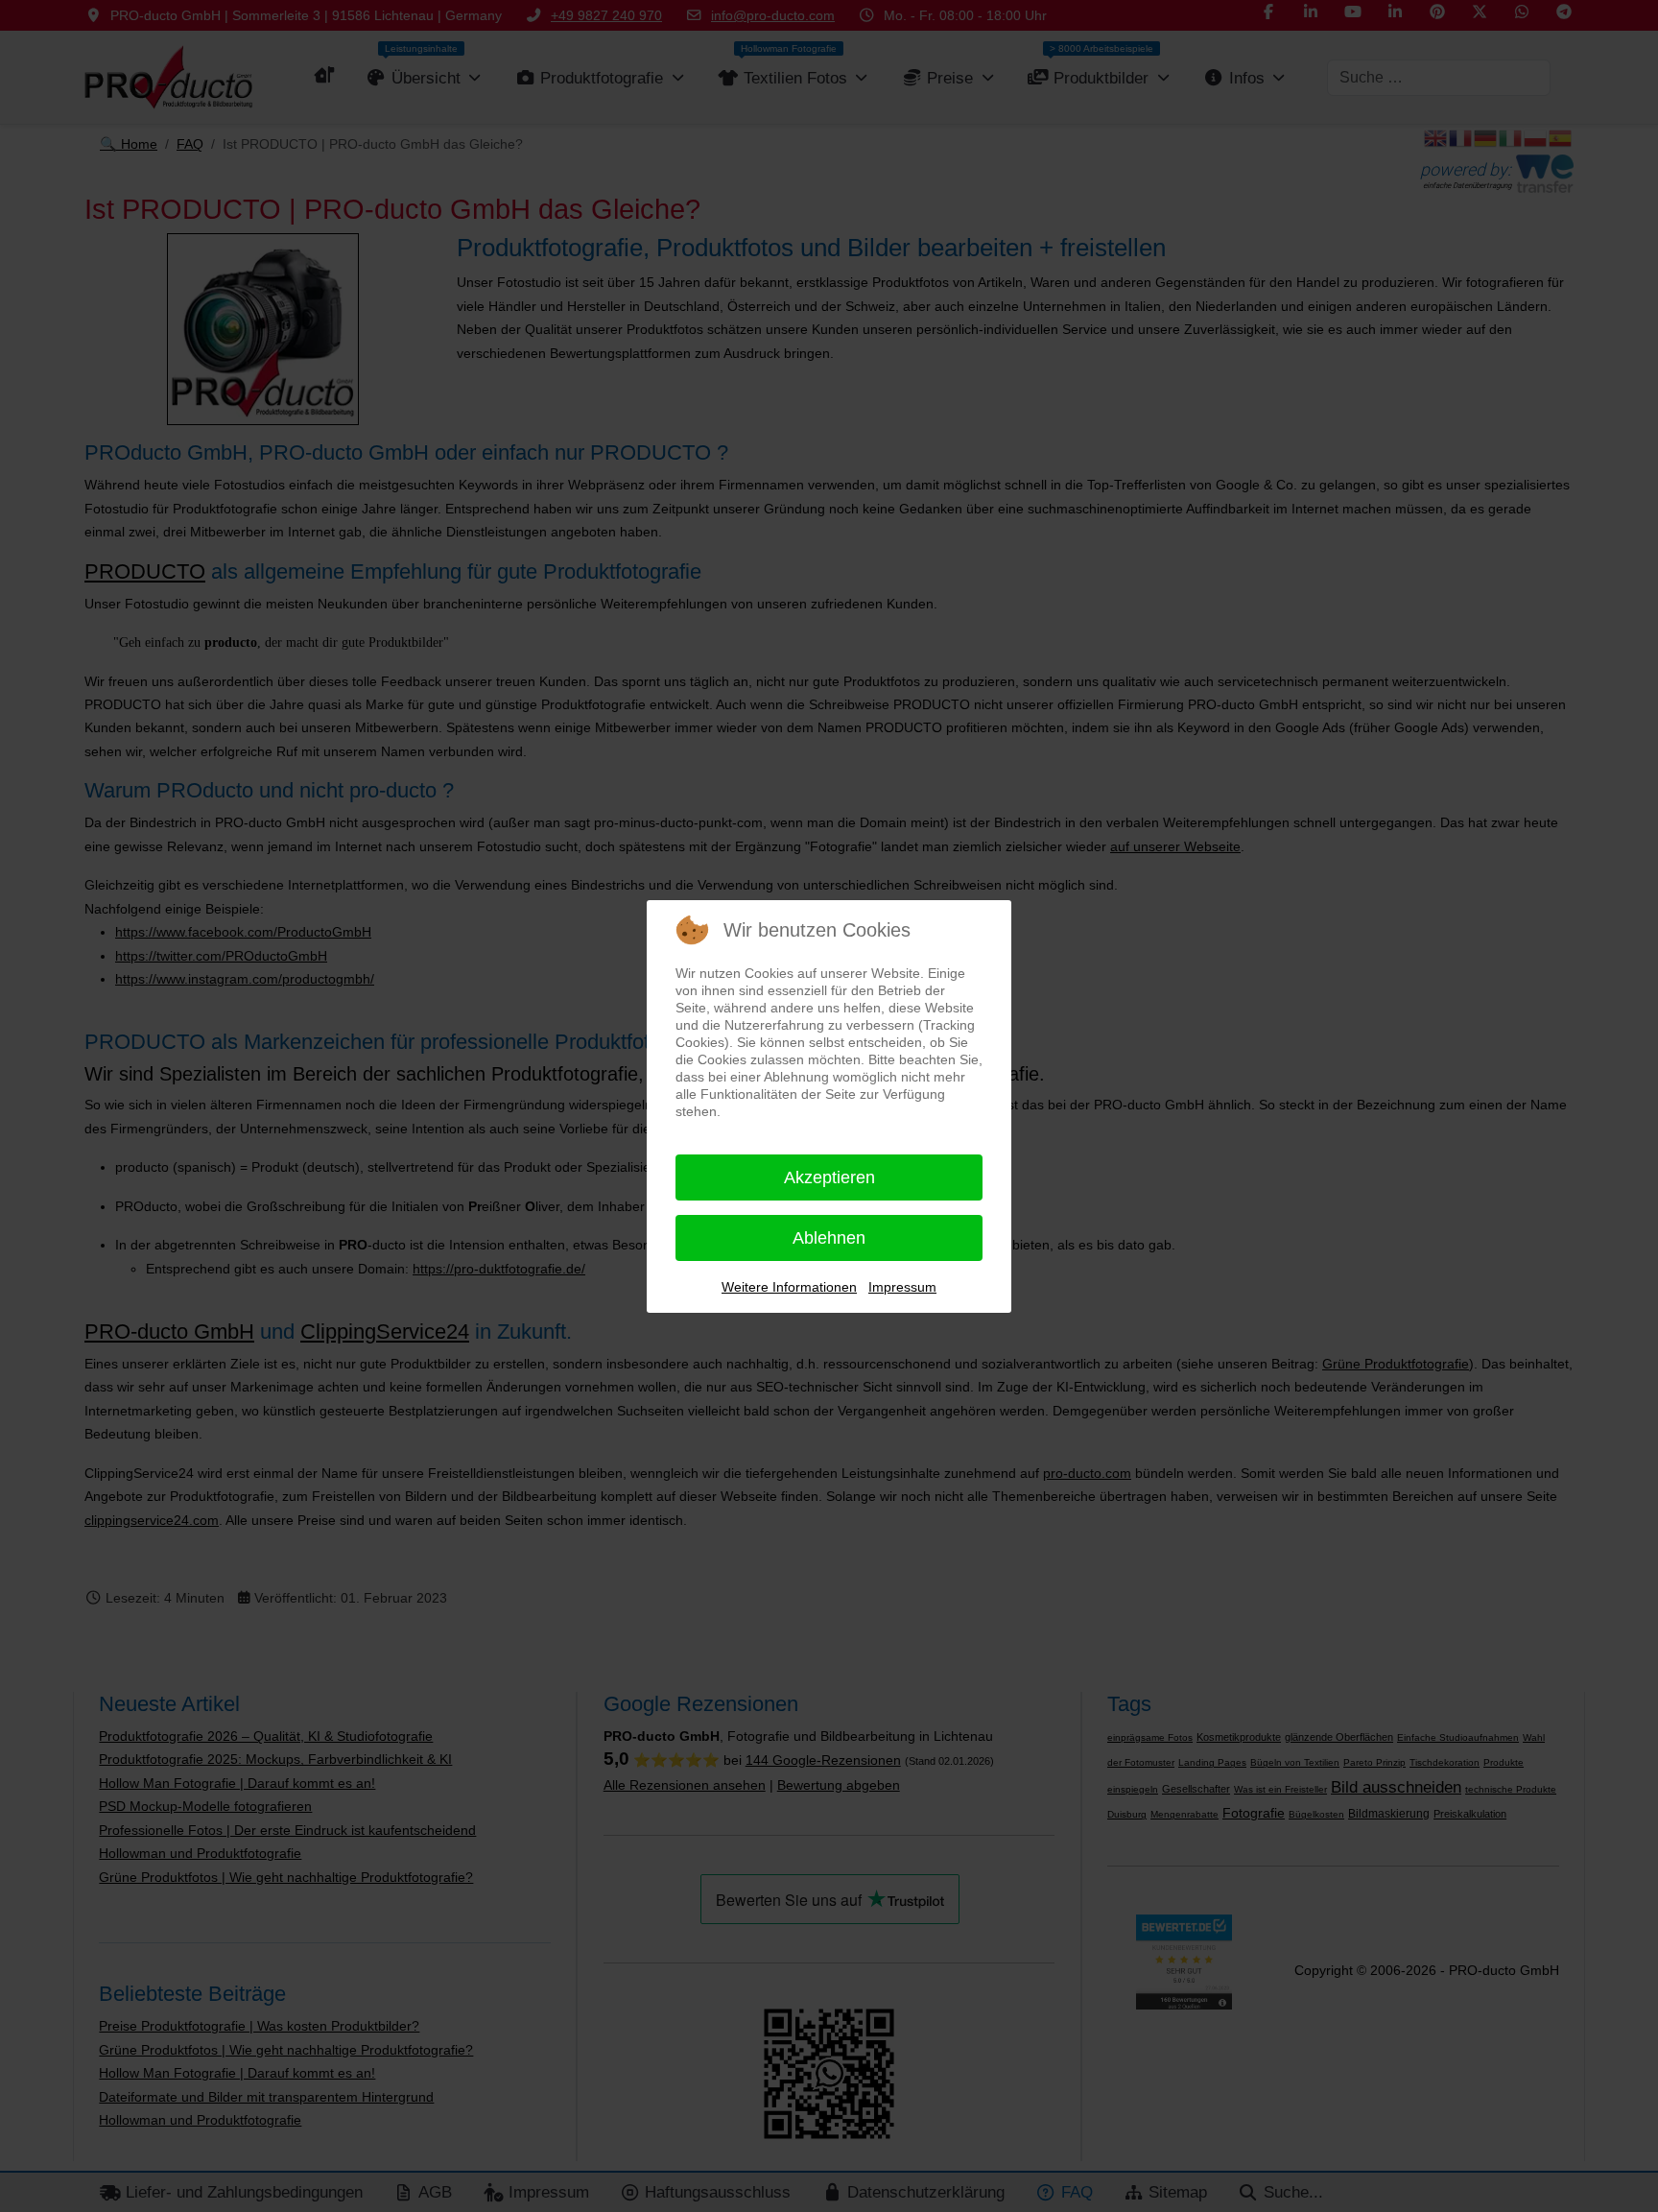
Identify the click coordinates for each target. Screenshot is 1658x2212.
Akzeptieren (829, 1177)
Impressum (902, 1287)
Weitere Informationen (789, 1287)
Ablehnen (829, 1238)
